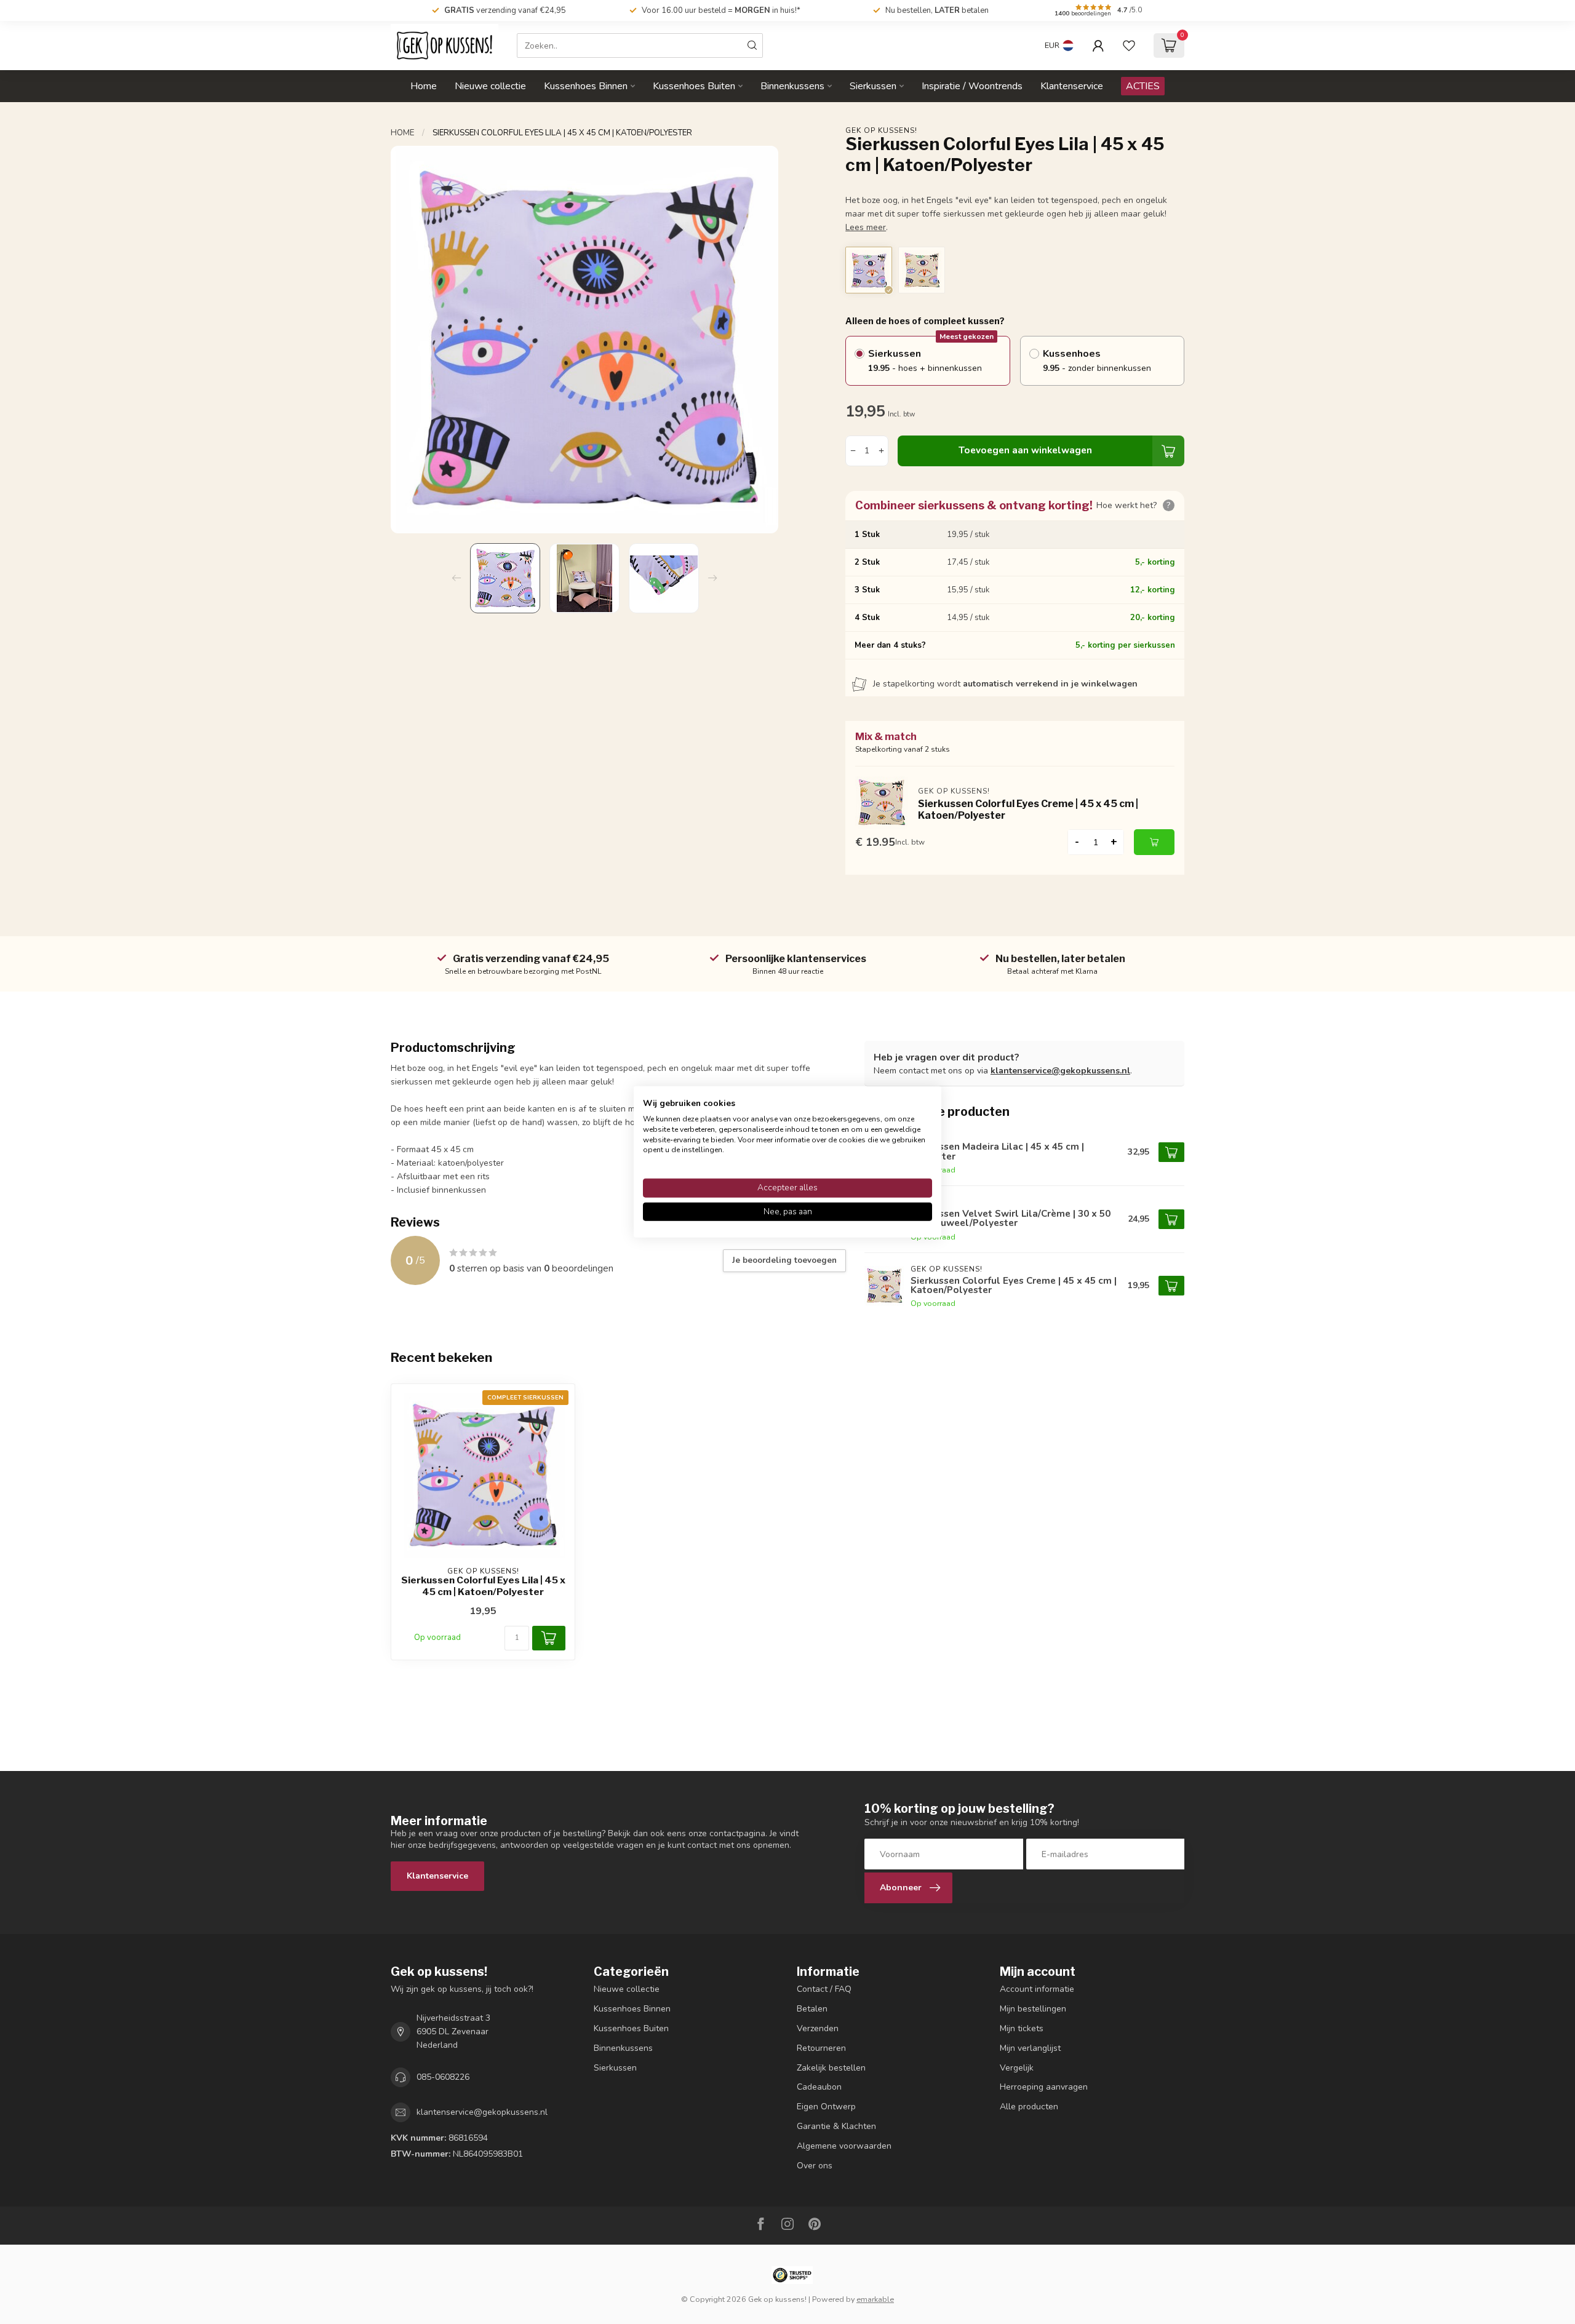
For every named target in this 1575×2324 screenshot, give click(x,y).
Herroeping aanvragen (1044, 2087)
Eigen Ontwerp (826, 2107)
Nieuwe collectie (490, 86)
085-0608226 (443, 2077)
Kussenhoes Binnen (586, 86)
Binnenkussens (792, 86)
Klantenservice (1072, 86)
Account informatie (1037, 1989)
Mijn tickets (1022, 2028)
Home (424, 86)
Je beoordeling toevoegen (784, 1260)
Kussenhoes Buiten (694, 86)
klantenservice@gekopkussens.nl (1060, 1071)
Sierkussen (873, 86)
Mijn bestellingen (1033, 2009)
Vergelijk (1017, 2068)
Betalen (812, 2009)
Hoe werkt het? (1134, 505)
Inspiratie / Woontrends (972, 86)
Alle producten (1029, 2107)
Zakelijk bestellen (831, 2068)
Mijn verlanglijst (1030, 2048)
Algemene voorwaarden (844, 2146)
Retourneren (821, 2048)
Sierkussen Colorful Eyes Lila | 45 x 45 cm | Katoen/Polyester (562, 133)
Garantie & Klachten (836, 2126)
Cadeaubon (819, 2087)
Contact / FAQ (824, 1989)
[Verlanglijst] (1129, 46)
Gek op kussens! (881, 130)
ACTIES (1143, 86)
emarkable (875, 2299)
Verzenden (818, 2028)
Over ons (815, 2166)
